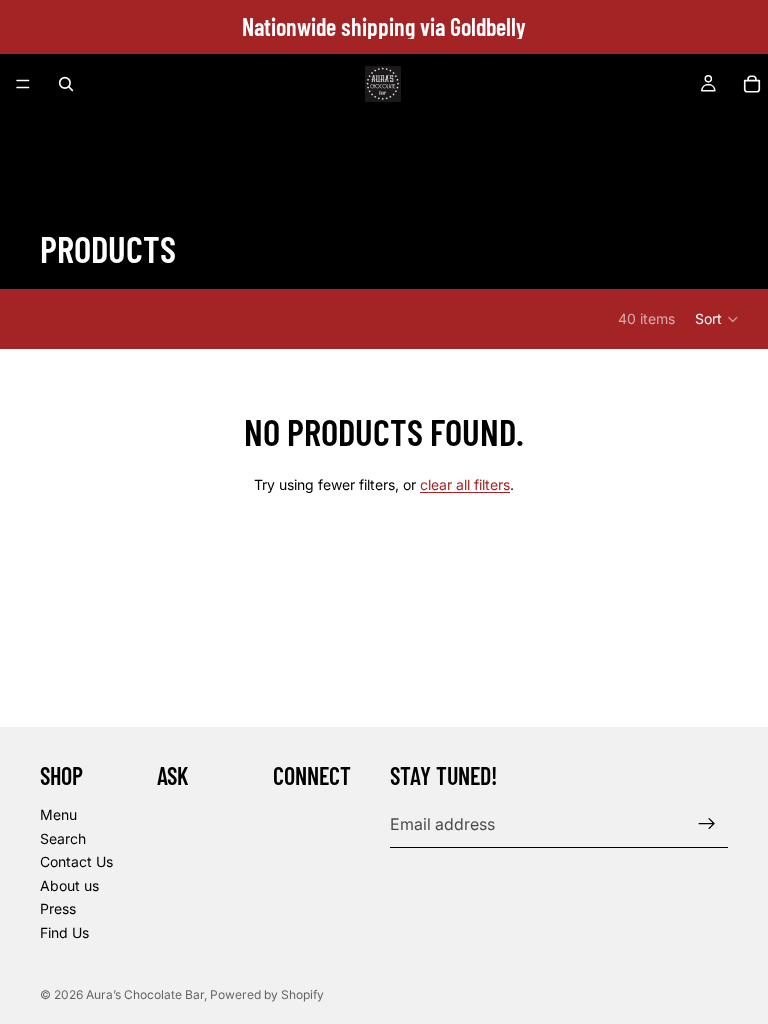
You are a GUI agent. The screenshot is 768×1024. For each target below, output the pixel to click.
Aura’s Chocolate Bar (145, 994)
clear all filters (465, 484)
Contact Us (76, 861)
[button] (717, 319)
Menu (58, 813)
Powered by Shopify (267, 994)
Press (58, 908)
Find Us (64, 931)
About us (69, 884)
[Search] (66, 84)
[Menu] (23, 84)
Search (63, 837)
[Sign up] (707, 824)
